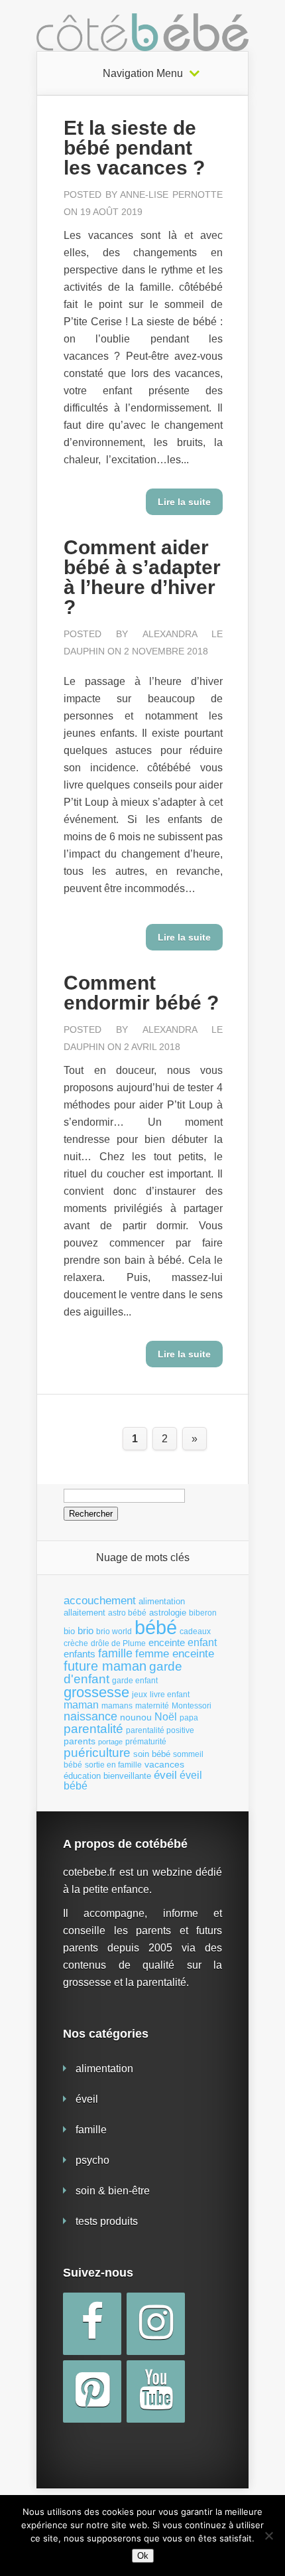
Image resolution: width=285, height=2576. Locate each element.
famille (115, 1653)
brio (85, 1630)
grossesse (96, 1693)
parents (80, 1741)
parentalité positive (160, 1730)
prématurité (146, 1742)
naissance (90, 1716)
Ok (143, 2556)
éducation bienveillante (107, 1776)
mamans (117, 1706)
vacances (164, 1764)
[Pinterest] (92, 2391)
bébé (156, 1627)
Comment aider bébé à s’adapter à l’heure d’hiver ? (142, 577)
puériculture (97, 1753)
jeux (140, 1695)
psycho (92, 2160)
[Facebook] (92, 2324)
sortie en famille (113, 1765)
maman (81, 1705)
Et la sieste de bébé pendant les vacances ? (134, 148)
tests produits (107, 2221)
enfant (202, 1642)
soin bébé (152, 1754)
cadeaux (195, 1631)
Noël (166, 1716)
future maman (105, 1666)
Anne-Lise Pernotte (171, 194)
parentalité (93, 1729)
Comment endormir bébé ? (141, 993)
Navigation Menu (143, 74)
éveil (165, 1775)
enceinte (167, 1642)
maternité (152, 1706)
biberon (203, 1613)
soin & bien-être (113, 2191)
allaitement (85, 1613)
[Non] (268, 2536)
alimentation (162, 1601)
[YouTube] (156, 2391)
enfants (80, 1654)
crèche (76, 1643)
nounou (136, 1717)
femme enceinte (175, 1654)
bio (69, 1631)
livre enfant (170, 1695)
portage (110, 1742)
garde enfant (135, 1681)
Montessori (192, 1706)
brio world (114, 1631)
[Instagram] (156, 2324)
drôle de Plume (118, 1643)
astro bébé (127, 1613)
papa (189, 1718)
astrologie (168, 1613)
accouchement (100, 1600)
